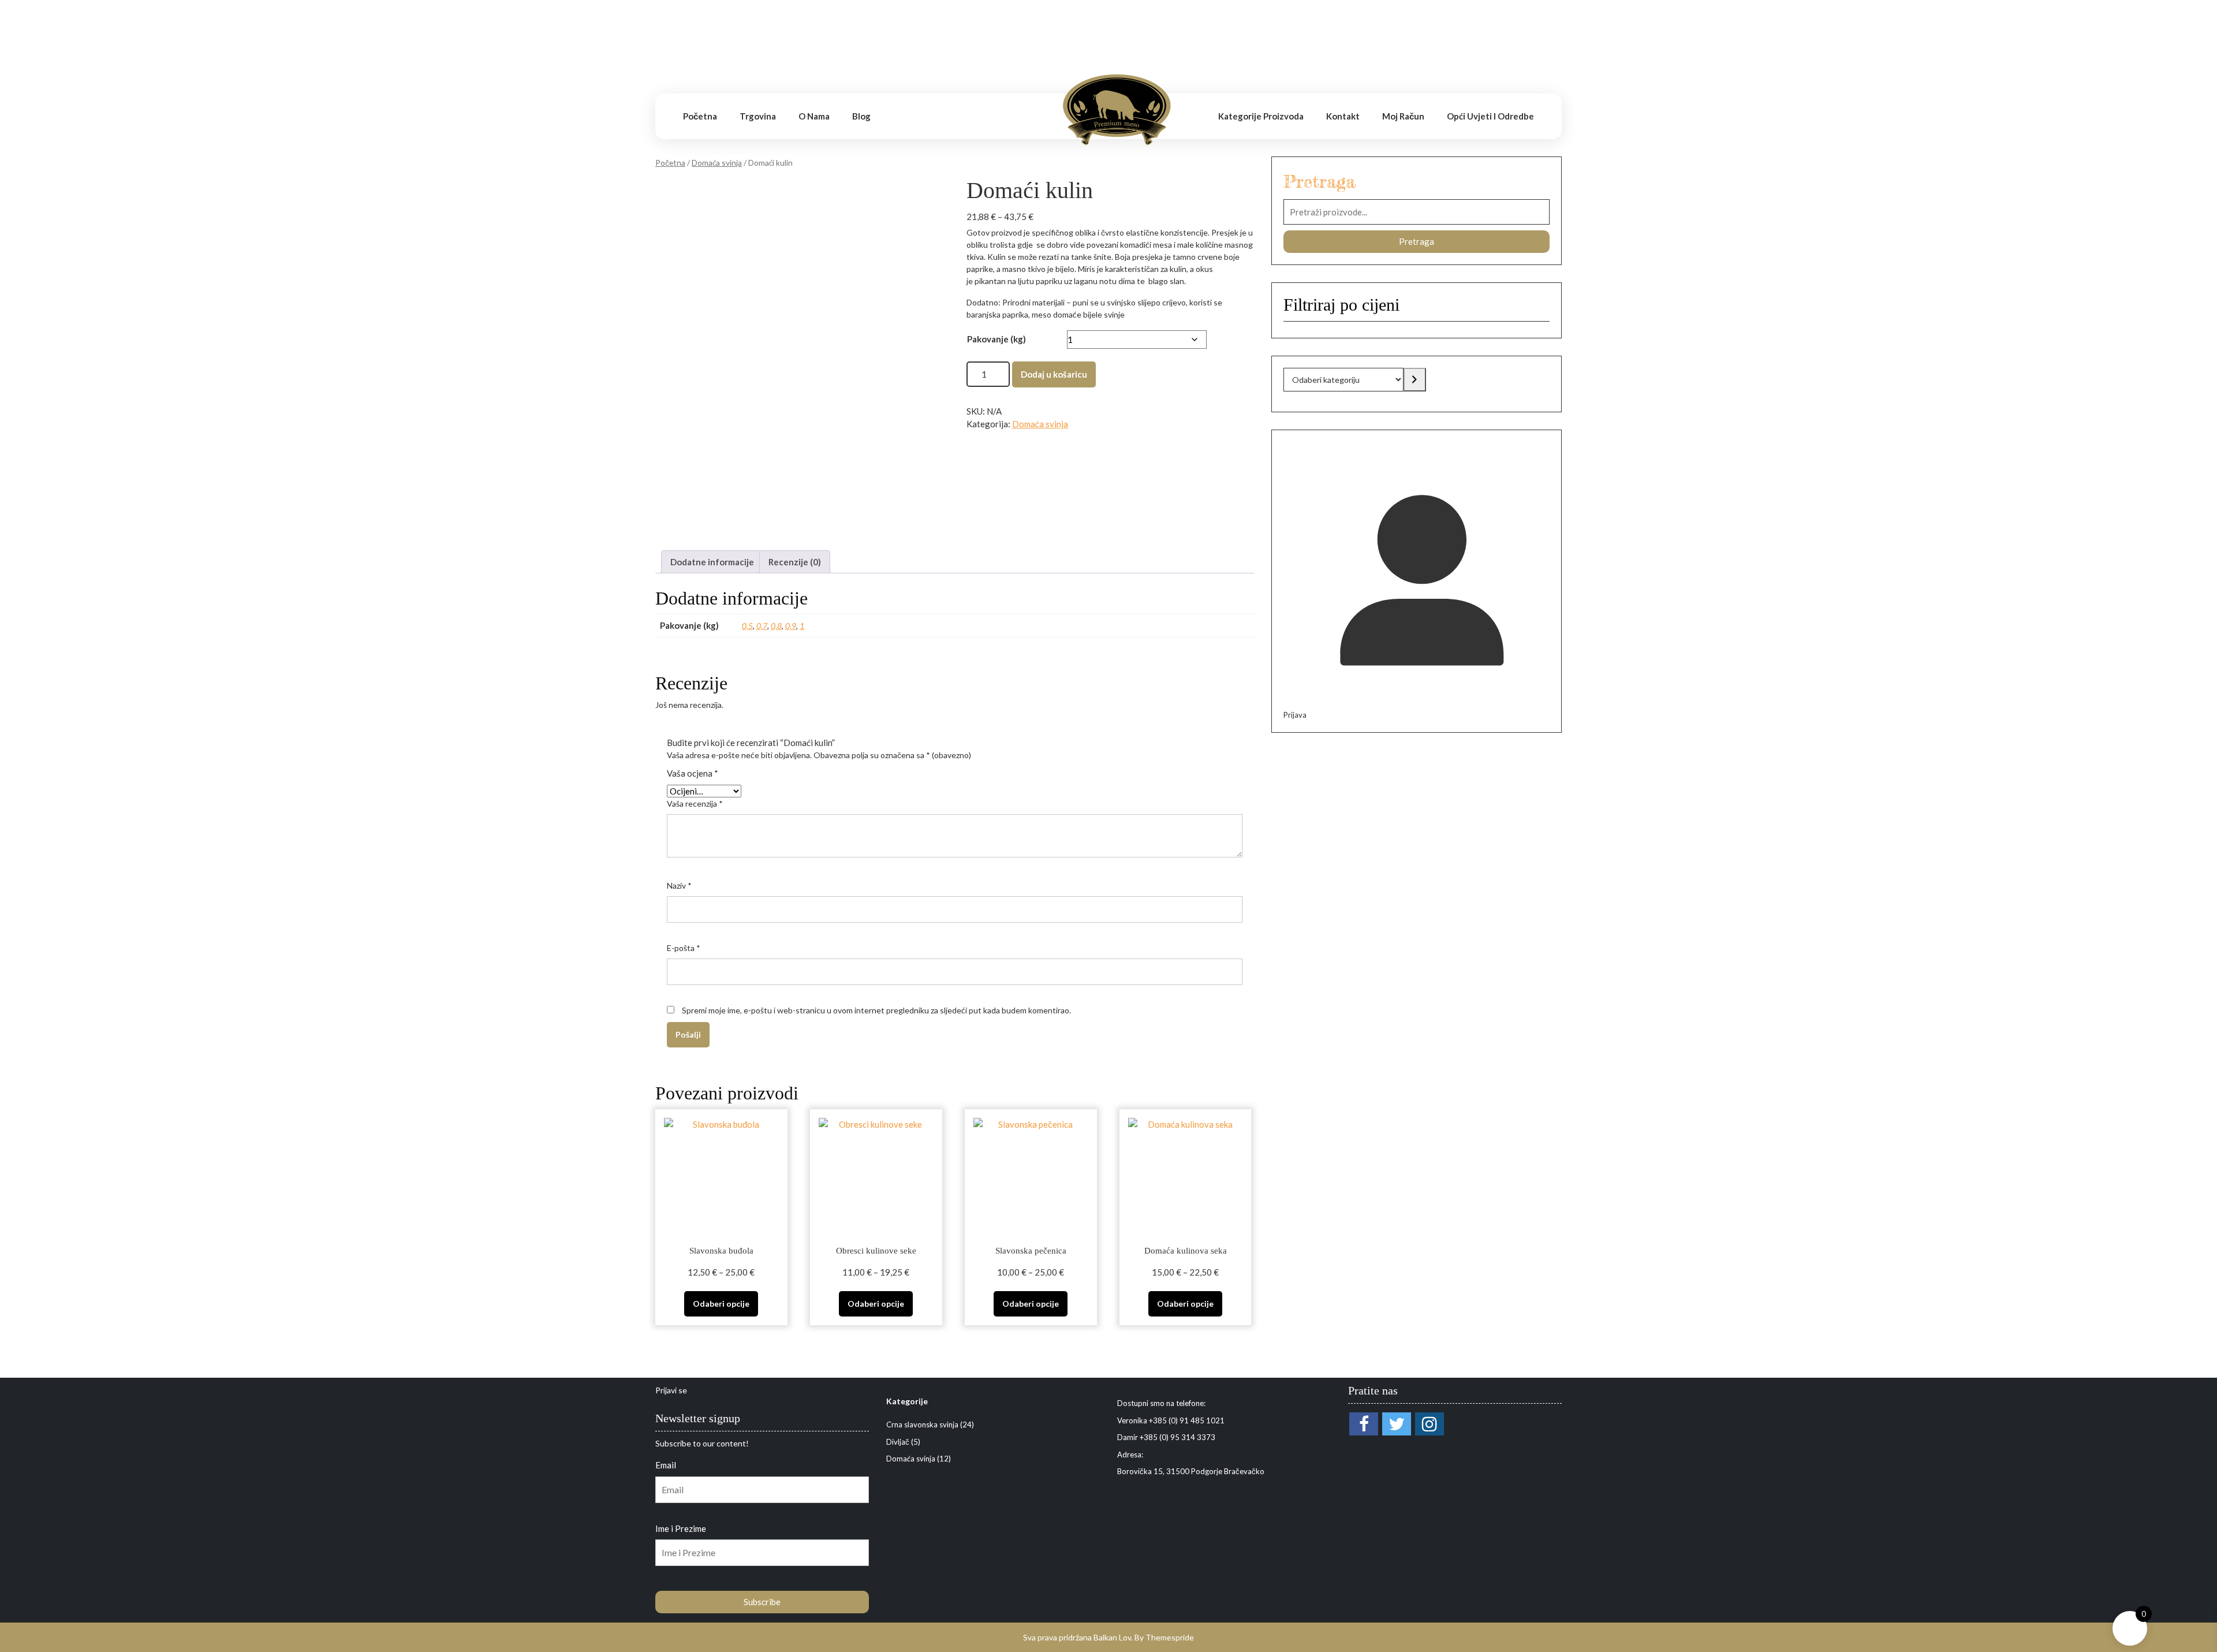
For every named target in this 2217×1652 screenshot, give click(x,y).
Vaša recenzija (695, 803)
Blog (861, 116)
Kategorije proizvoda (1261, 116)
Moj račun (1403, 116)
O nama (814, 116)
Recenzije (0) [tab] (795, 562)
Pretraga (1320, 181)
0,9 (791, 626)
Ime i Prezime (681, 1528)
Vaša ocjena (693, 773)
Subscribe (762, 1602)
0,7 (762, 626)
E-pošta (684, 948)
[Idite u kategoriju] (1415, 380)
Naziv (679, 885)
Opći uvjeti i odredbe (1490, 116)
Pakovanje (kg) (996, 339)
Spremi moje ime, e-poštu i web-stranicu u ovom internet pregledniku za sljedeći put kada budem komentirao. (876, 1010)
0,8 (776, 626)
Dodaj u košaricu (1054, 374)
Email (666, 1465)
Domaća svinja (717, 163)
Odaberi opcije (721, 1304)
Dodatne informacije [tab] (712, 562)
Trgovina (758, 116)
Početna (700, 116)
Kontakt (1343, 116)
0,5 (747, 626)
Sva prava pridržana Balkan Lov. (1078, 1637)
